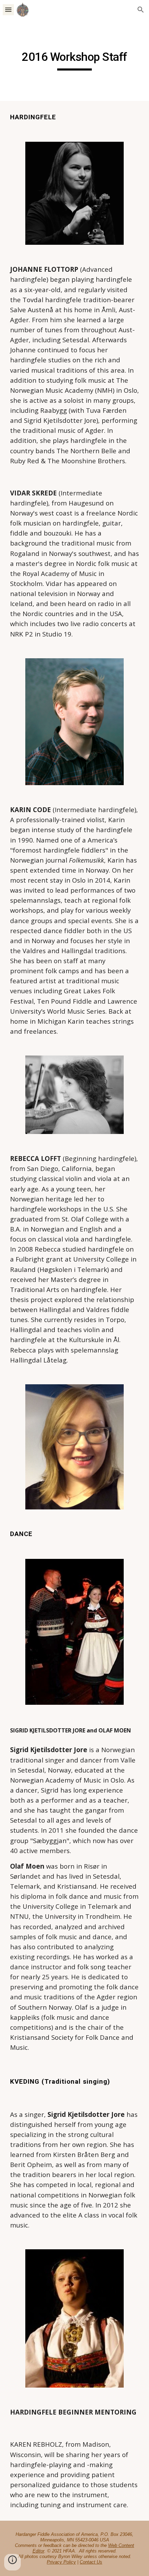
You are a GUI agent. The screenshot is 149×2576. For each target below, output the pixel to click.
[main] (75, 60)
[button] (8, 10)
